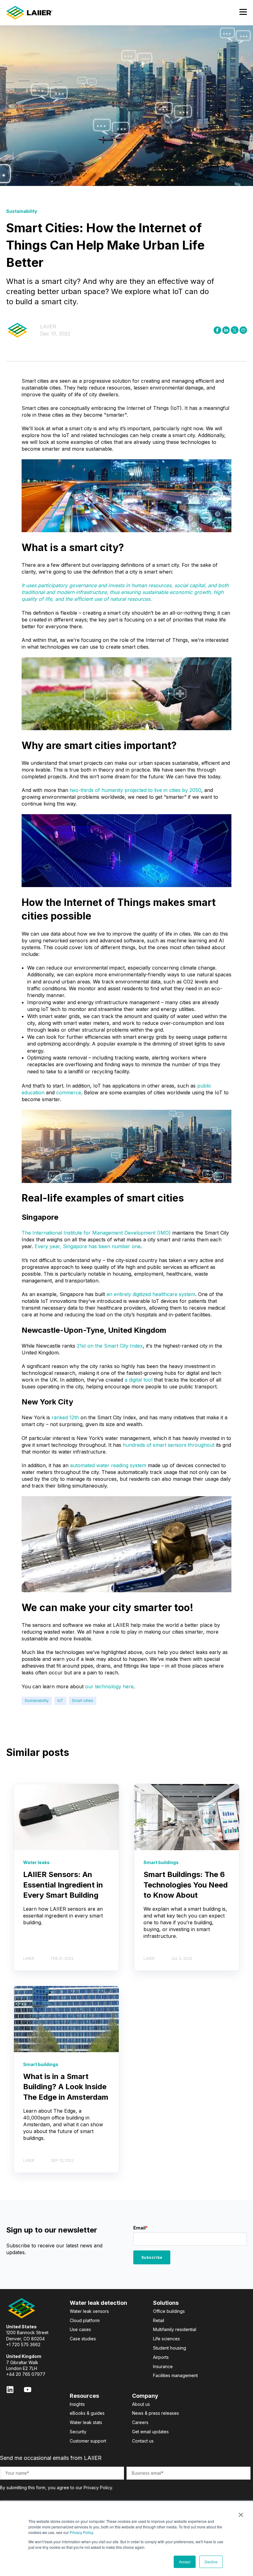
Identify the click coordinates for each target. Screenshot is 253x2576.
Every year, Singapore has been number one (88, 1246)
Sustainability (37, 1700)
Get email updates (150, 2432)
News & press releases (156, 2413)
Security (78, 2432)
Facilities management (175, 2375)
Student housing (170, 2348)
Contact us (143, 2441)
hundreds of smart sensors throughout (169, 1445)
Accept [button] (185, 2562)
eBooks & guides (87, 2413)
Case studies (83, 2339)
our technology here (109, 1686)
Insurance (163, 2366)
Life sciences (166, 2339)
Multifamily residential (175, 2329)
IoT (60, 1700)
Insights (77, 2404)
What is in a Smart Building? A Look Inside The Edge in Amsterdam (66, 2087)
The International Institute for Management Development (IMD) (96, 1233)
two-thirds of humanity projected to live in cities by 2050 (135, 790)
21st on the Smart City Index (110, 1346)
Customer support (88, 2441)
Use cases (80, 2329)
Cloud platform (85, 2320)
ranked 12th (65, 1417)
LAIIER (48, 326)
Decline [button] (211, 2562)
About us (141, 2404)
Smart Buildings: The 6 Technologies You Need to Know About (186, 1885)
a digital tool (139, 1380)
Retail (159, 2320)
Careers (140, 2422)
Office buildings (169, 2311)
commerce (69, 1092)
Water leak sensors (89, 2311)
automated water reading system (108, 1465)
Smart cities (83, 1700)
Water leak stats (86, 2422)
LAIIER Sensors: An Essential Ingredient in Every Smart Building (63, 1885)
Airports (161, 2357)
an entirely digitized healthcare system (151, 1294)
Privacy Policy (81, 2532)
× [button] (241, 2513)
